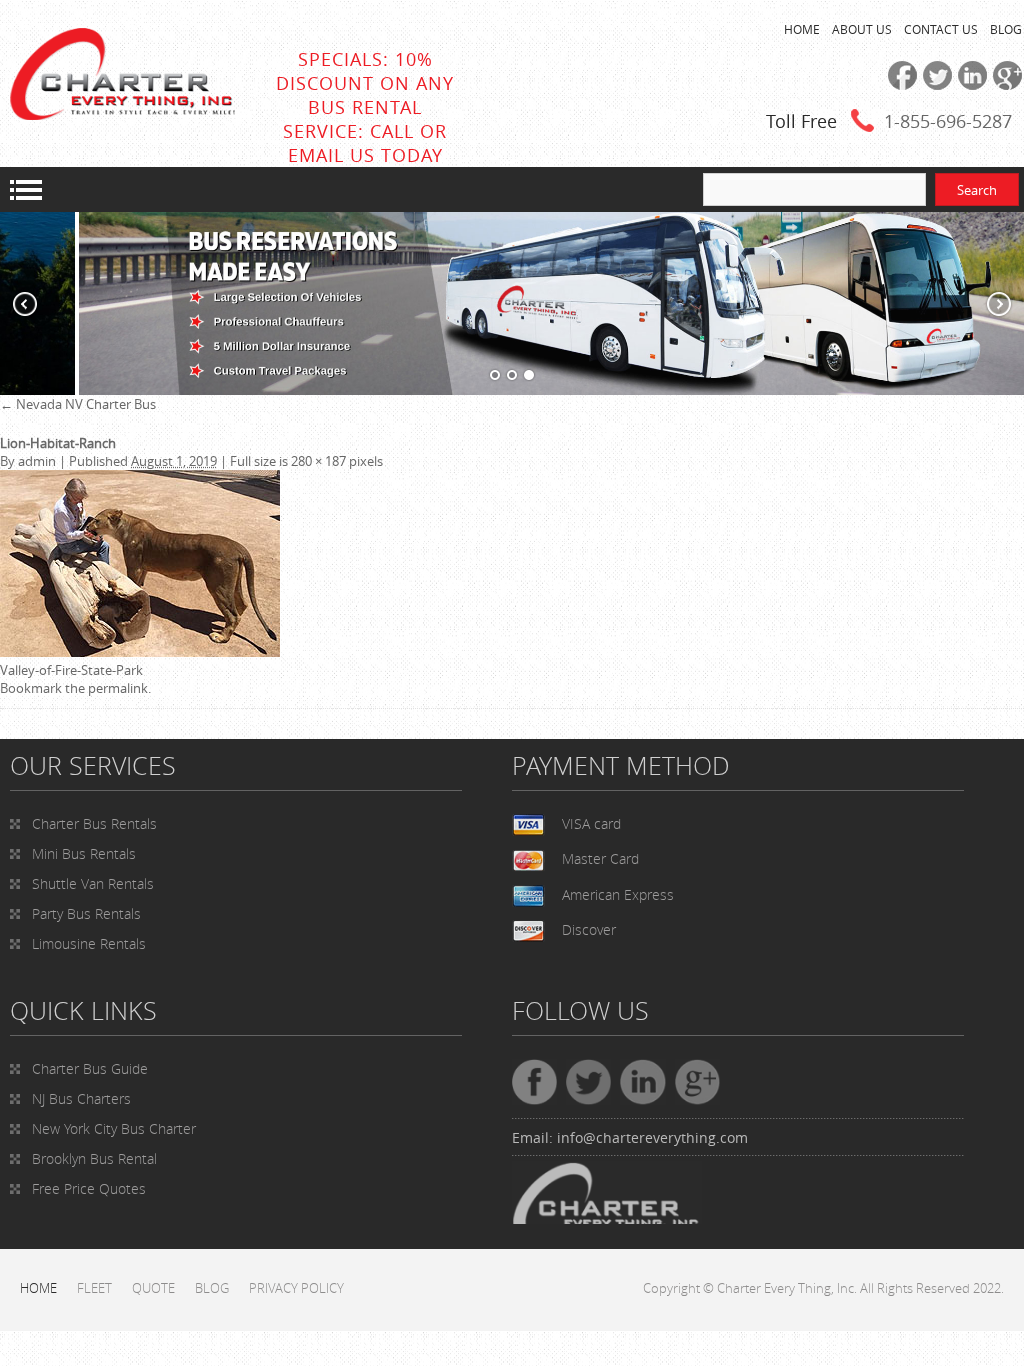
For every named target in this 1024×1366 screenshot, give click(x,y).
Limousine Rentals (89, 943)
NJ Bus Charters (81, 1098)
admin (37, 461)
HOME (802, 29)
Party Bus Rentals (86, 913)
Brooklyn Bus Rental (94, 1158)
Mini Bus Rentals (84, 853)
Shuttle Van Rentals (93, 883)
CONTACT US (941, 29)
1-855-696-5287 (948, 121)
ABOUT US (862, 29)
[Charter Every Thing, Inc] (122, 115)
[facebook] (899, 85)
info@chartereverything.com (652, 1137)
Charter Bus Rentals (94, 823)
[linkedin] (969, 85)
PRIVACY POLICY (296, 1288)
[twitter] (934, 85)
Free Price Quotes (89, 1188)
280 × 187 (318, 461)
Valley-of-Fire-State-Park (71, 670)
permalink (118, 688)
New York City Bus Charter (114, 1128)
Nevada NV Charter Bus (78, 404)
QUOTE (153, 1288)
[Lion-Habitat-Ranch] (140, 652)
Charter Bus (90, 1068)
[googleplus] (1004, 85)
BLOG (1006, 29)
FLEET (94, 1288)
